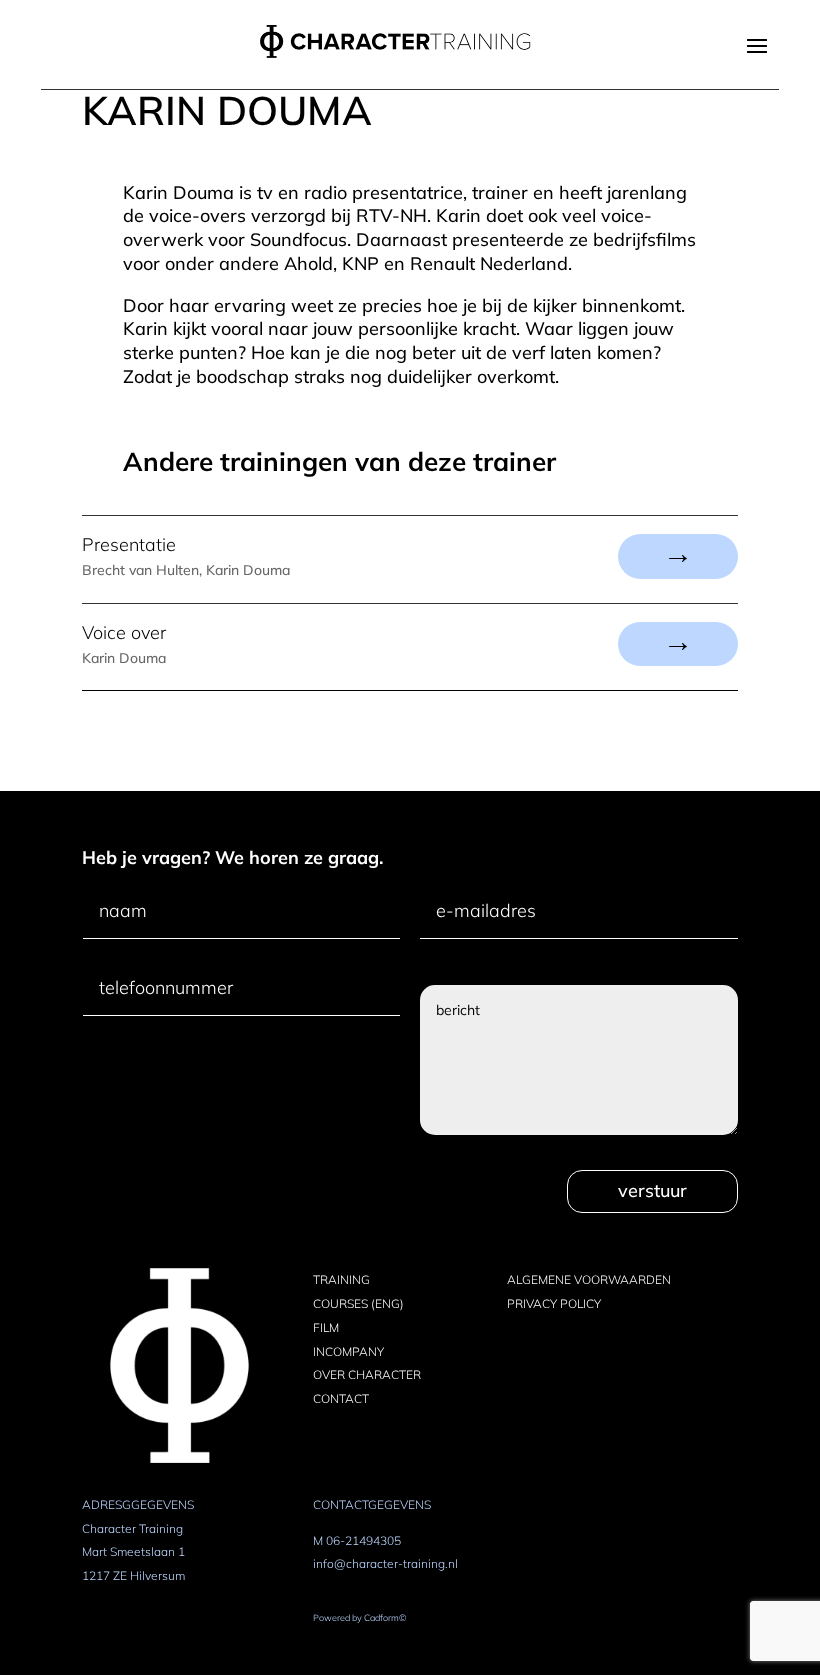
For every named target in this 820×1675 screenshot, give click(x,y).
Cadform (385, 1617)
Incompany (348, 1351)
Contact (341, 1398)
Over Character (367, 1374)
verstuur (652, 1190)
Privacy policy (554, 1303)
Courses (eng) (358, 1303)
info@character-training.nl (385, 1563)
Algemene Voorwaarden (589, 1279)
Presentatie (129, 544)
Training (341, 1279)
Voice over (124, 632)
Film (326, 1327)
